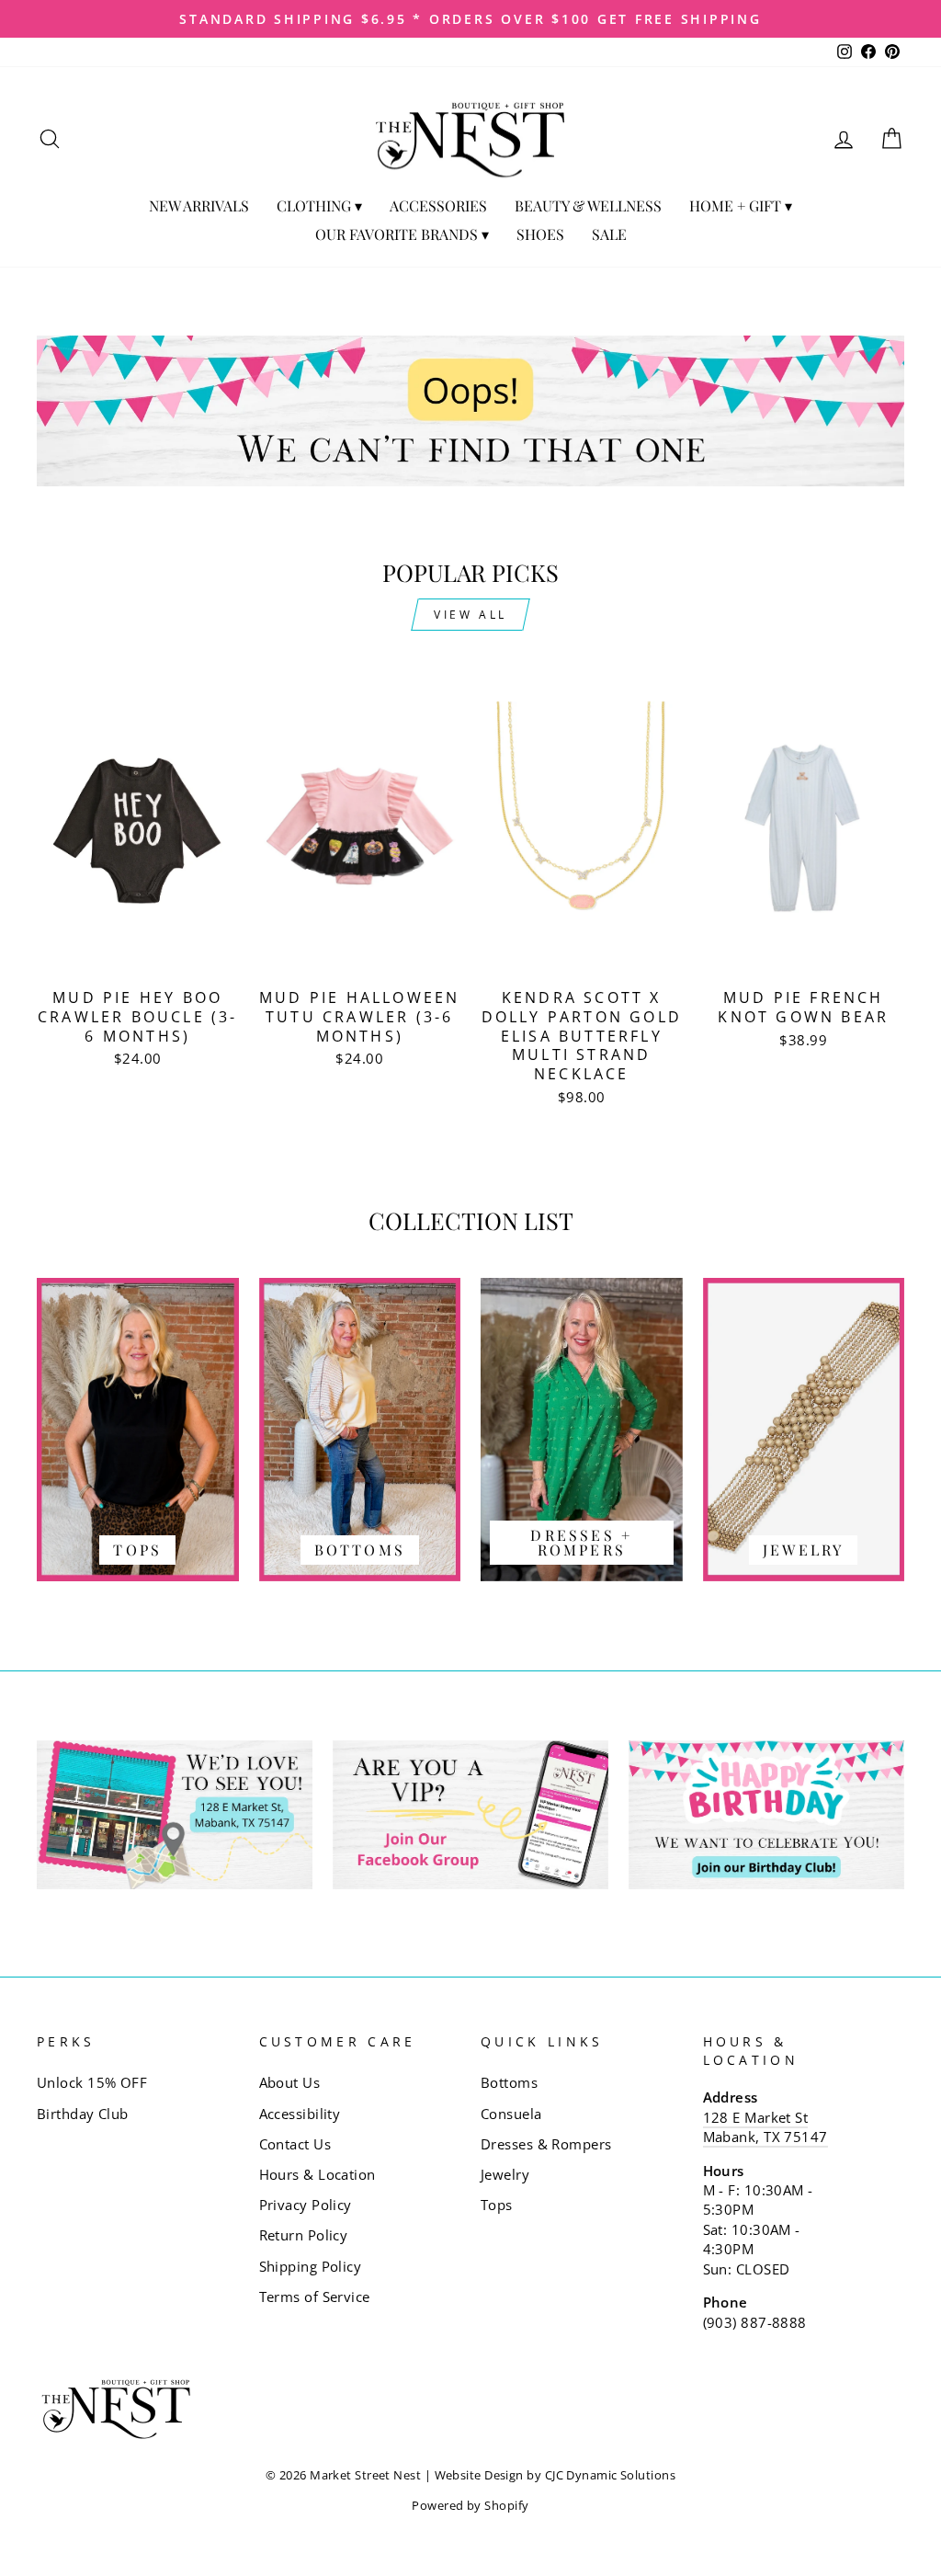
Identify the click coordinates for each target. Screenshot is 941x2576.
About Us (290, 2082)
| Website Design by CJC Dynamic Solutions (550, 2475)
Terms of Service (315, 2297)
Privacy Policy (306, 2205)
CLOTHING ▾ (319, 205)
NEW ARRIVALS (199, 205)
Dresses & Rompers (546, 2144)
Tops (497, 2205)
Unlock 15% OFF (92, 2082)
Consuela (511, 2114)
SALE (609, 234)
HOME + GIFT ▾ (741, 205)
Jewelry (505, 2174)
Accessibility (300, 2114)
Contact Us (295, 2144)
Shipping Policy (311, 2266)
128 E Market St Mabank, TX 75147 (765, 2127)
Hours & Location (317, 2174)
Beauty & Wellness (588, 205)
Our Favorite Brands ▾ (402, 234)
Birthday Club (83, 2114)
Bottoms (509, 2082)
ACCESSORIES (438, 205)
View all (470, 615)
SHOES (540, 234)
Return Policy (304, 2235)
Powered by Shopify (470, 2506)
